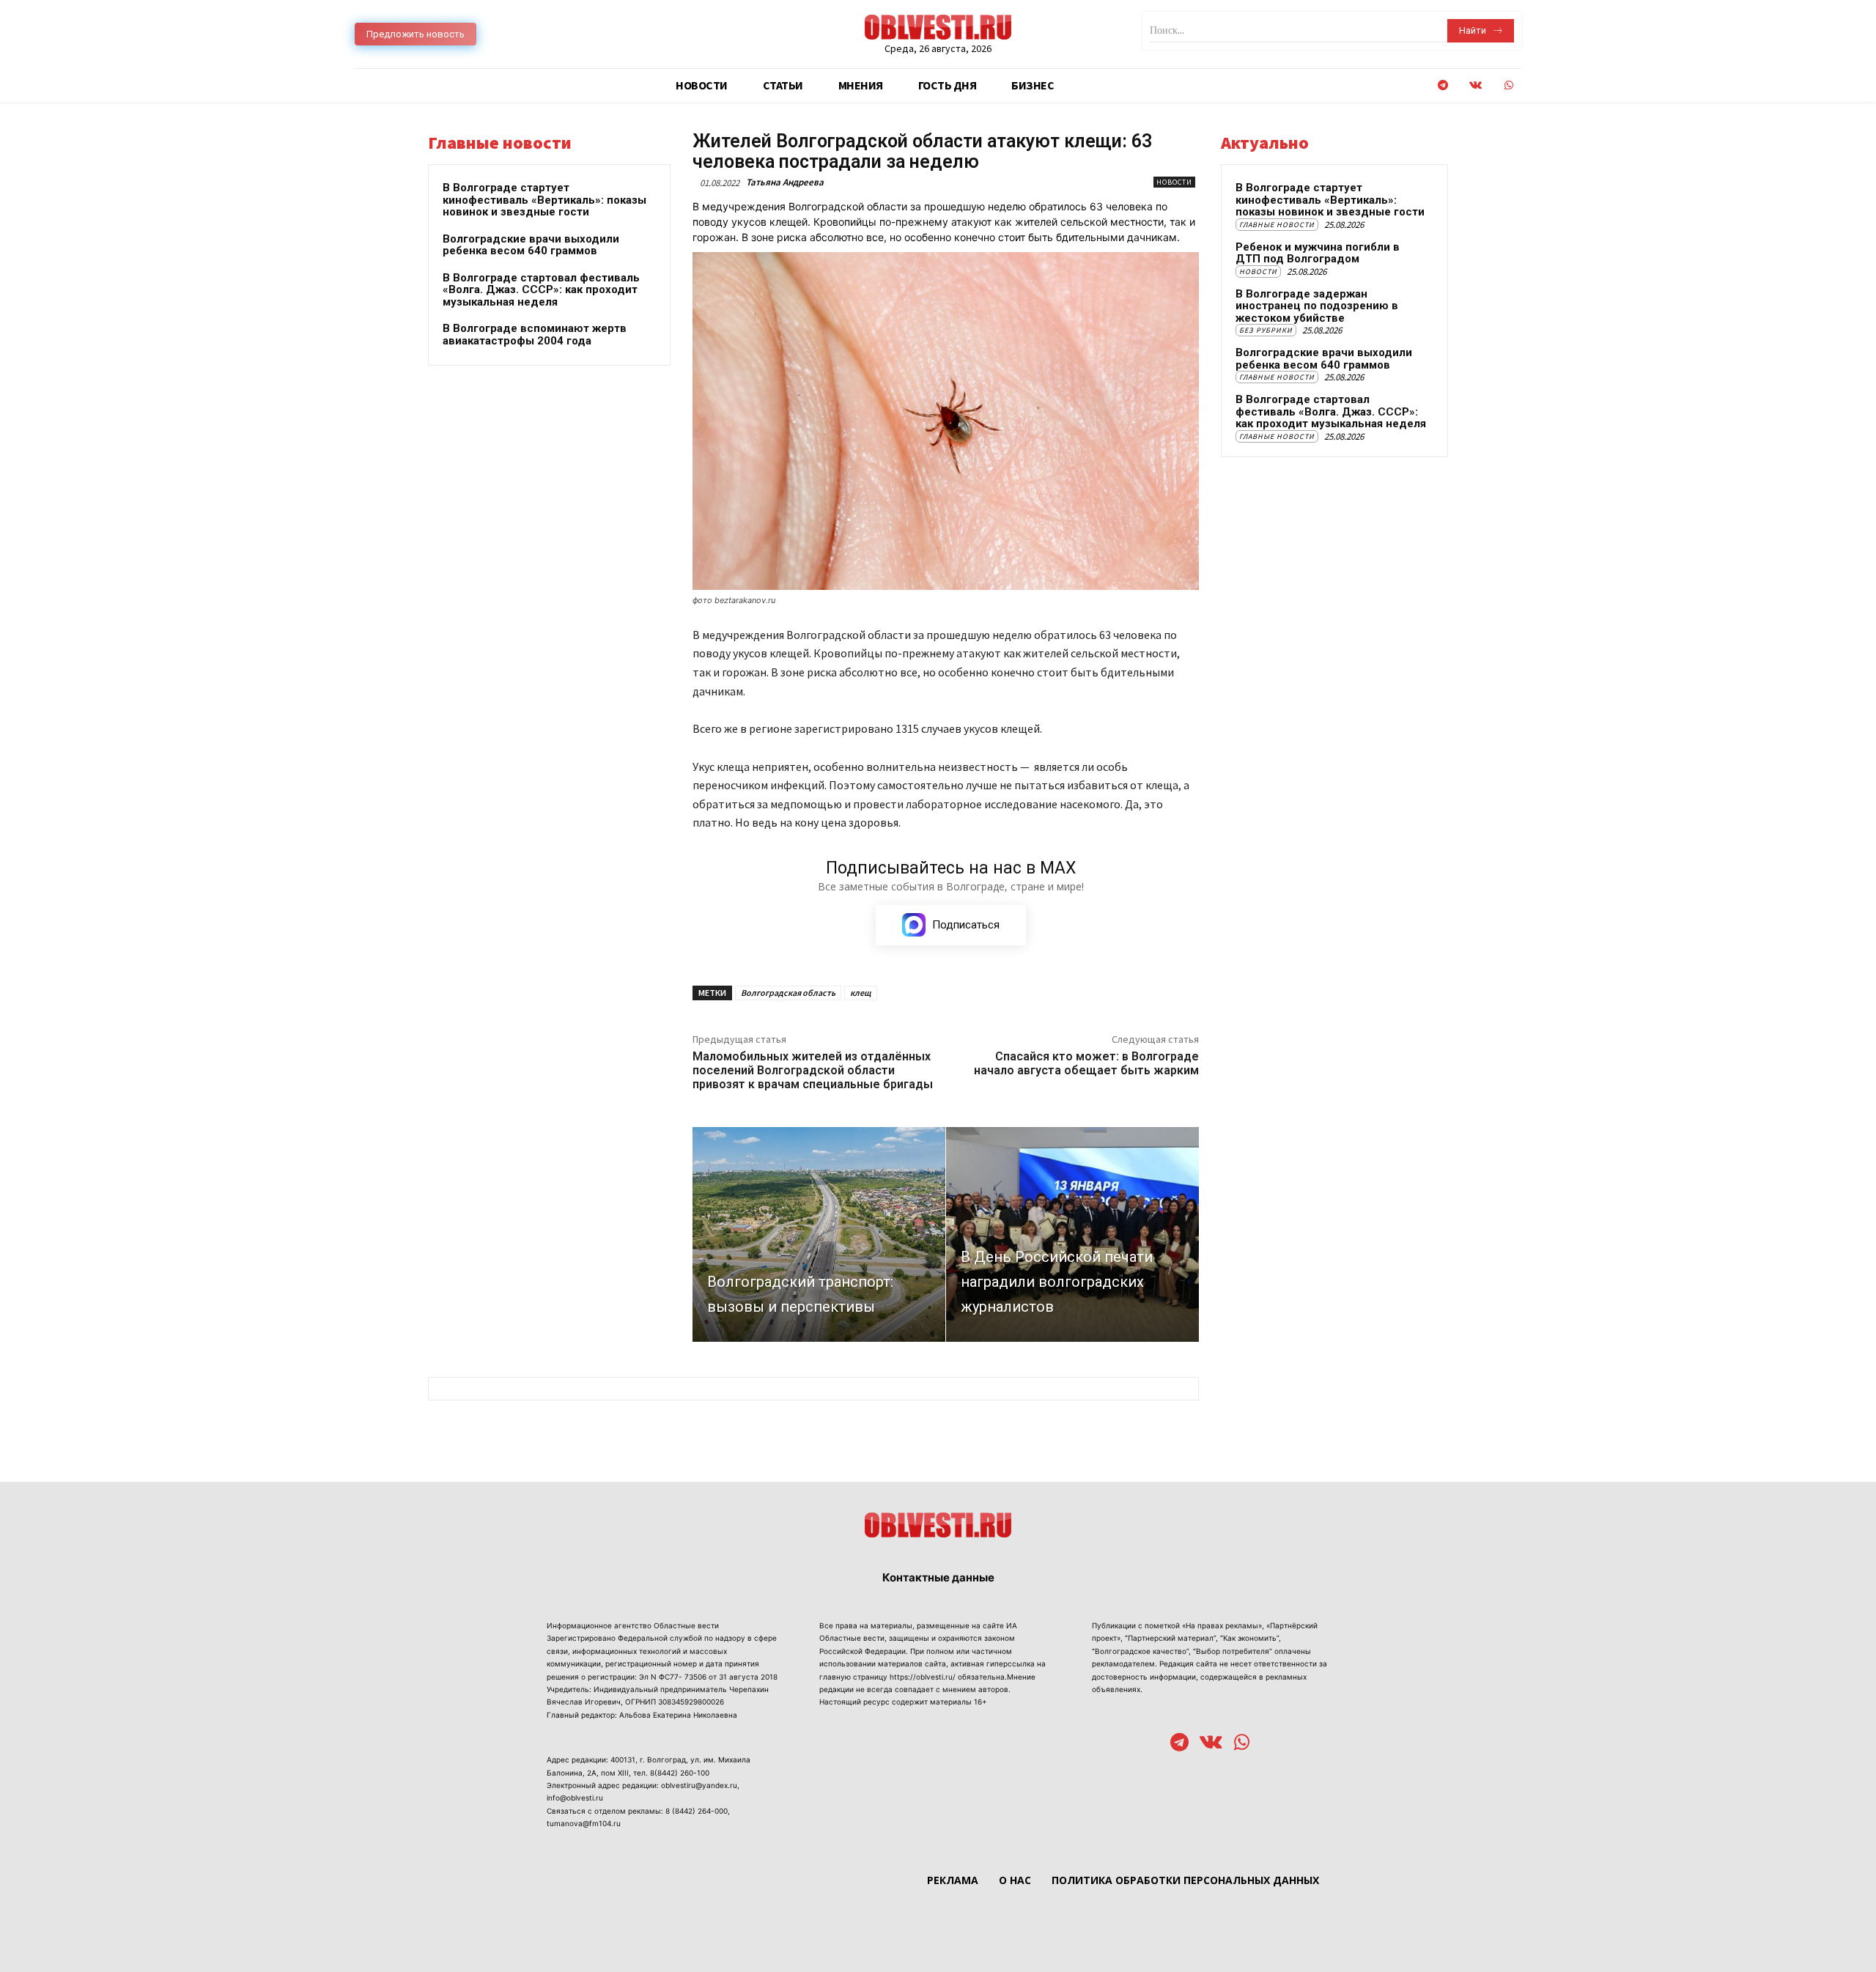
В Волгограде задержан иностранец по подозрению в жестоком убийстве (1317, 306)
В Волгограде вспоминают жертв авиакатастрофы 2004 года (535, 335)
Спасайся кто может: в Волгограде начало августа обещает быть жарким (1086, 1063)
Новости (1174, 182)
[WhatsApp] (1508, 85)
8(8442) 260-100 (680, 1773)
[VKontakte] (1476, 85)
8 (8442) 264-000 (697, 1811)
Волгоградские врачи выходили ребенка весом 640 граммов (531, 245)
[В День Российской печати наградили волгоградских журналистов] (1072, 1234)
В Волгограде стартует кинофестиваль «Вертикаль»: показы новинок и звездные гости (544, 200)
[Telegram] (1443, 85)
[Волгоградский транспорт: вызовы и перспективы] (819, 1234)
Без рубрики (1266, 330)
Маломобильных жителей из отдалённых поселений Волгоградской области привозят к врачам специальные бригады (813, 1070)
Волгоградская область (788, 993)
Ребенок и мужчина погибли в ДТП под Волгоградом (1318, 253)
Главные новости (1277, 225)
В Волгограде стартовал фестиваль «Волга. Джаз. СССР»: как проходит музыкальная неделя (541, 290)
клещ (861, 993)
